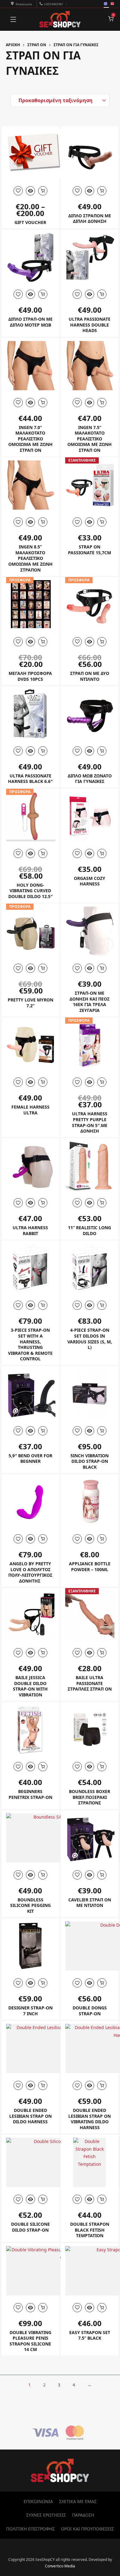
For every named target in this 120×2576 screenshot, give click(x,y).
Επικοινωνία (24, 4)
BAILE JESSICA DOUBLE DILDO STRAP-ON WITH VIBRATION (30, 1686)
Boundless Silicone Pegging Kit (30, 1905)
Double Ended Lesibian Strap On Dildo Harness (30, 2116)
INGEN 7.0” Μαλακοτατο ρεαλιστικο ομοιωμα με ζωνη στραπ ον (30, 439)
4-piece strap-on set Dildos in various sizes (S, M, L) (90, 1339)
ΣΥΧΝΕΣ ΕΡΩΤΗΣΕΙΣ (46, 2515)
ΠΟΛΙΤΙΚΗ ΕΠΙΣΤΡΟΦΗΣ (30, 2529)
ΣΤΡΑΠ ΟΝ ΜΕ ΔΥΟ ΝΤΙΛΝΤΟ (90, 676)
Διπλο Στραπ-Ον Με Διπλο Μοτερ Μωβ (30, 322)
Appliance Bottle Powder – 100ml (90, 1567)
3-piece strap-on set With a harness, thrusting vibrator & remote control (30, 1344)
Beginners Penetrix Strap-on (30, 1794)
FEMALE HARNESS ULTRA (30, 1110)
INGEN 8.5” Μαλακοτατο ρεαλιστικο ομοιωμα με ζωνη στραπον (30, 558)
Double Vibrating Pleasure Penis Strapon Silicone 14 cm (30, 2341)
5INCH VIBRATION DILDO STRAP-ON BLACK (90, 1461)
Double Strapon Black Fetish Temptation (90, 2230)
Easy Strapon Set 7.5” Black (90, 2335)
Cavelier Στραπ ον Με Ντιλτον (90, 1903)
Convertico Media (60, 2566)
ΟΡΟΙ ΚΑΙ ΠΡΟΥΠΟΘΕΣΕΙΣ (87, 2529)
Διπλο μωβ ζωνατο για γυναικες (90, 779)
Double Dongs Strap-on (90, 2011)
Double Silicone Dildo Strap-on (30, 2227)
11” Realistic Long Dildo (90, 1230)
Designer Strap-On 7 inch (30, 2011)
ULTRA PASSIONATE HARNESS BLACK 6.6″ (30, 779)
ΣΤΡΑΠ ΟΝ (37, 45)
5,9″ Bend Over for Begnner (30, 1459)
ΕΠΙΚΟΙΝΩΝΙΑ (38, 2501)
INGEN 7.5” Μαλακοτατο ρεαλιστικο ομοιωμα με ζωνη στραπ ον (90, 439)
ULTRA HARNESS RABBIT (30, 1230)
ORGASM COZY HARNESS (90, 881)
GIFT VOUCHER (30, 222)
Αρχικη (13, 45)
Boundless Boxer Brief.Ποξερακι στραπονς (90, 1797)
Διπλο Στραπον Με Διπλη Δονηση (90, 219)
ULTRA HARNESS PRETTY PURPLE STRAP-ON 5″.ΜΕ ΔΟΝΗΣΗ (90, 1122)
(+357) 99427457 (53, 4)
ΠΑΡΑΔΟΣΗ (83, 2515)
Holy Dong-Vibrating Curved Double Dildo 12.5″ (30, 891)
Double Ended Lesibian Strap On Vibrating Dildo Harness (90, 2119)
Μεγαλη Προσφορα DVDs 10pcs (30, 676)
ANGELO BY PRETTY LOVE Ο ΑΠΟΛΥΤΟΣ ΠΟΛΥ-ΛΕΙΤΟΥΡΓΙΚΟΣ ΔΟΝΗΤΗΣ (30, 1572)
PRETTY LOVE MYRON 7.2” (30, 1003)
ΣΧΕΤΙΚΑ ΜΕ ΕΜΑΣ (78, 2501)
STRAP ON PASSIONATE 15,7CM (90, 550)
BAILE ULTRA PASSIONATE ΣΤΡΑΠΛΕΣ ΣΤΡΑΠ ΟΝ (90, 1683)
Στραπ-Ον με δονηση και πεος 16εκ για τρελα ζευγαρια (90, 1002)
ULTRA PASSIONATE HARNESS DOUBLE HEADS (90, 325)
